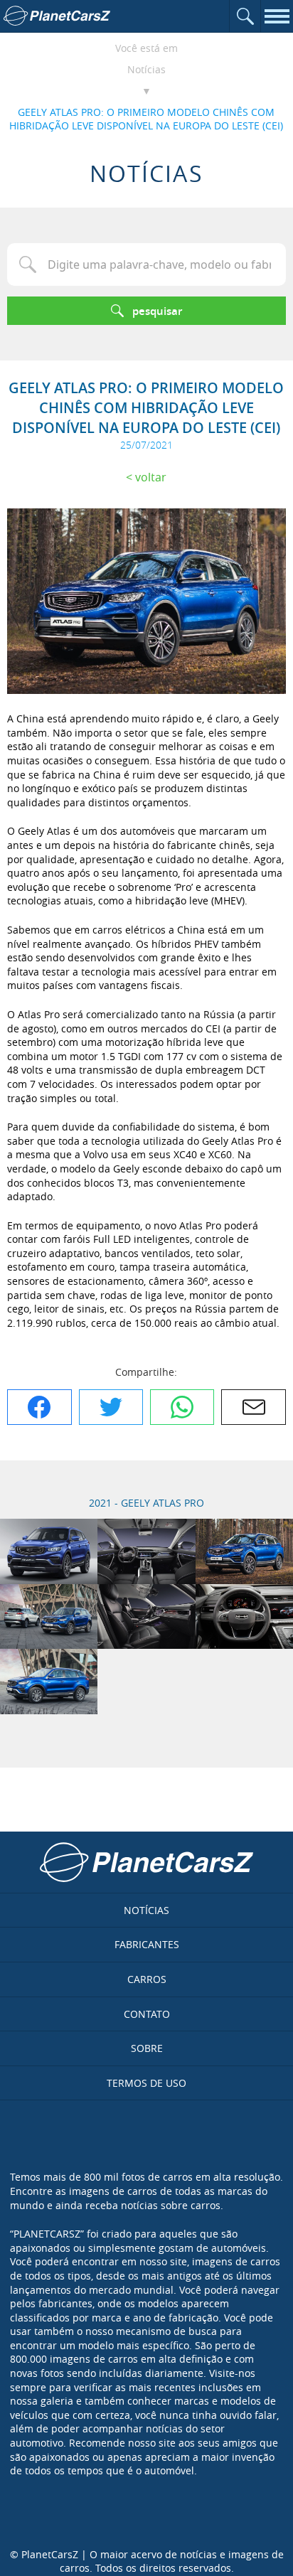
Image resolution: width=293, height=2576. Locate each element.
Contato (147, 2014)
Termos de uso (146, 2083)
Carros (147, 1979)
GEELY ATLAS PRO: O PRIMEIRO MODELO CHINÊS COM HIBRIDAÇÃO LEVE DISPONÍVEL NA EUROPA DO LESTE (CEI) (146, 119)
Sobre (147, 2048)
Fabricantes (147, 1944)
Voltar (151, 477)
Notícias (146, 69)
